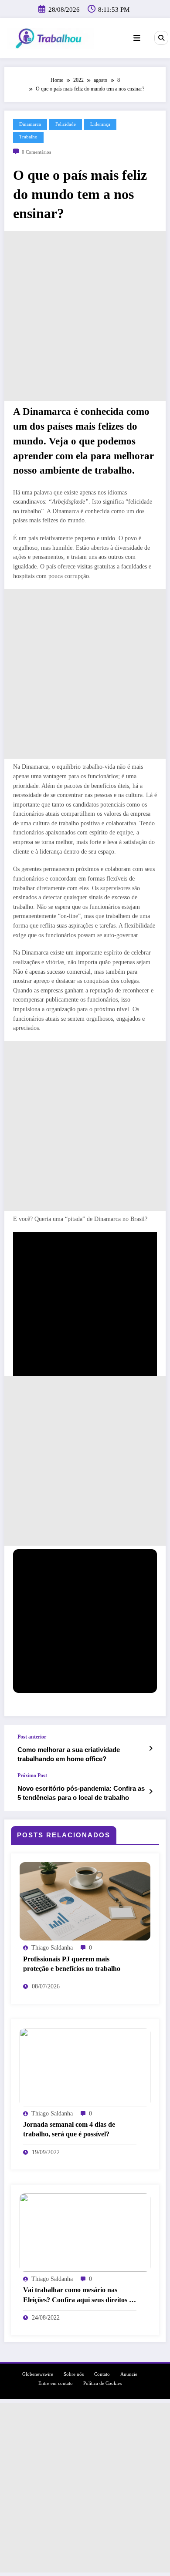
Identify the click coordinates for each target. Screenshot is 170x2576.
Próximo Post (32, 1776)
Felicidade (66, 124)
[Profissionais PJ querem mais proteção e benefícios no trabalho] (85, 1901)
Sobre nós (74, 2374)
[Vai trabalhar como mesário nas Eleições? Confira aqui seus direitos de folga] (85, 2232)
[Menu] (137, 38)
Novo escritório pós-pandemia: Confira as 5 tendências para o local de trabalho (81, 1793)
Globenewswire (38, 2374)
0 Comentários (36, 152)
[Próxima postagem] (151, 1792)
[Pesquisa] (161, 38)
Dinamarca (30, 124)
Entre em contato (56, 2383)
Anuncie (129, 2374)
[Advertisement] (85, 316)
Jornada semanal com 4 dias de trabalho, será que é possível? (69, 2129)
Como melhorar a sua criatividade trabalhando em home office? (69, 1754)
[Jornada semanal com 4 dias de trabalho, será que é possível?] (85, 2067)
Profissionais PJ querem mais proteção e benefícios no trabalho (72, 1964)
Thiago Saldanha (52, 1948)
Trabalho (28, 137)
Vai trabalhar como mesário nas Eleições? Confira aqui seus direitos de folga (80, 2295)
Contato (102, 2374)
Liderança (100, 124)
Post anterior (32, 1737)
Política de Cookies (102, 2383)
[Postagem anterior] (151, 1749)
